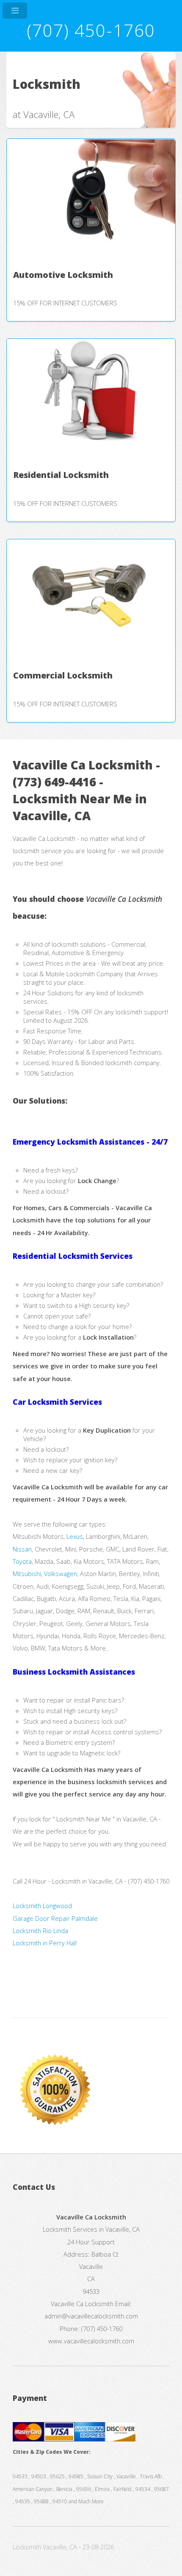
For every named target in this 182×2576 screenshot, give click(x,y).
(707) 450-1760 (91, 30)
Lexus (75, 1536)
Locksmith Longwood (42, 1906)
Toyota (22, 1561)
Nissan (22, 1549)
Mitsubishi (27, 1574)
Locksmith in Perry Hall (45, 1943)
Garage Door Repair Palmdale (55, 1918)
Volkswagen (61, 1574)
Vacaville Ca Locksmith (82, 2304)
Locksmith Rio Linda (40, 1931)
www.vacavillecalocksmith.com (91, 2341)
